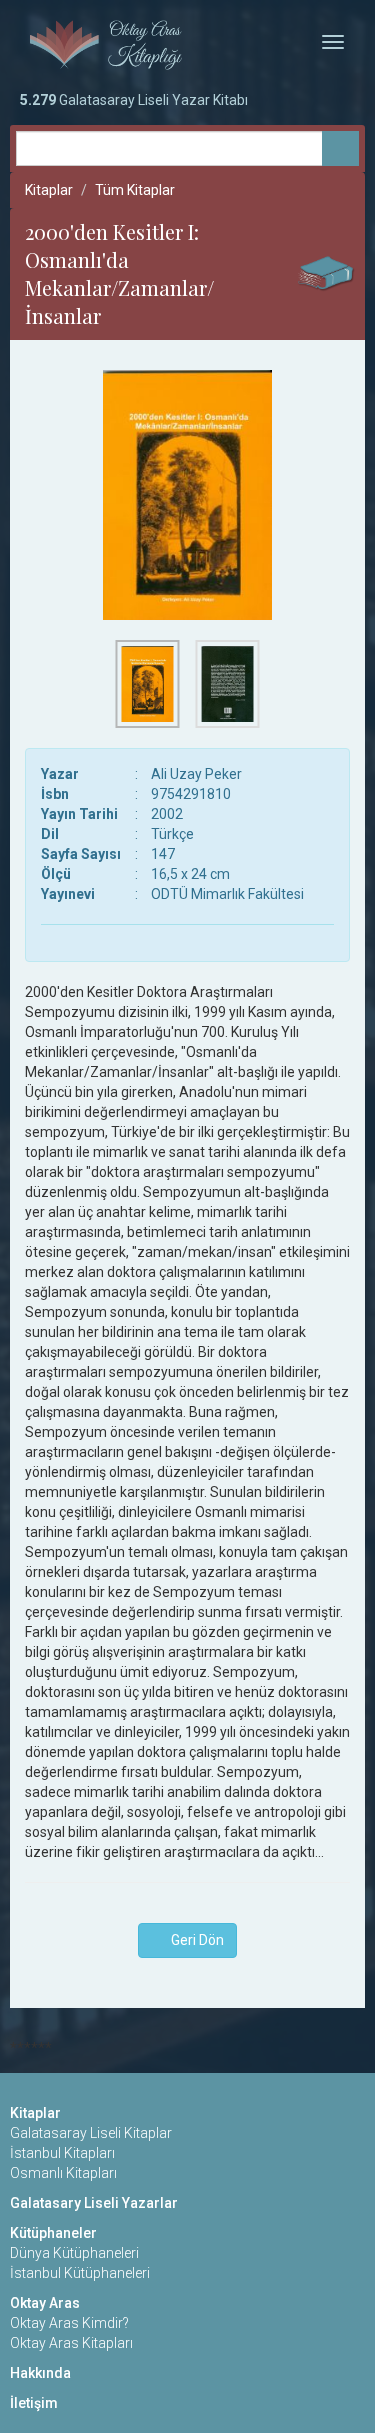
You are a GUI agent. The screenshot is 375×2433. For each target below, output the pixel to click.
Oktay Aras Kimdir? (69, 2323)
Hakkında (40, 2373)
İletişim (34, 2403)
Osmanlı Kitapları (63, 2173)
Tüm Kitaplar (135, 190)
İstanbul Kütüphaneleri (80, 2273)
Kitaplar (49, 190)
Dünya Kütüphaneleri (74, 2253)
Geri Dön (193, 1940)
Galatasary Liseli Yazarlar (94, 2203)
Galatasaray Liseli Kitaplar (91, 2133)
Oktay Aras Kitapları (71, 2343)
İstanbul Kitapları (62, 2153)
